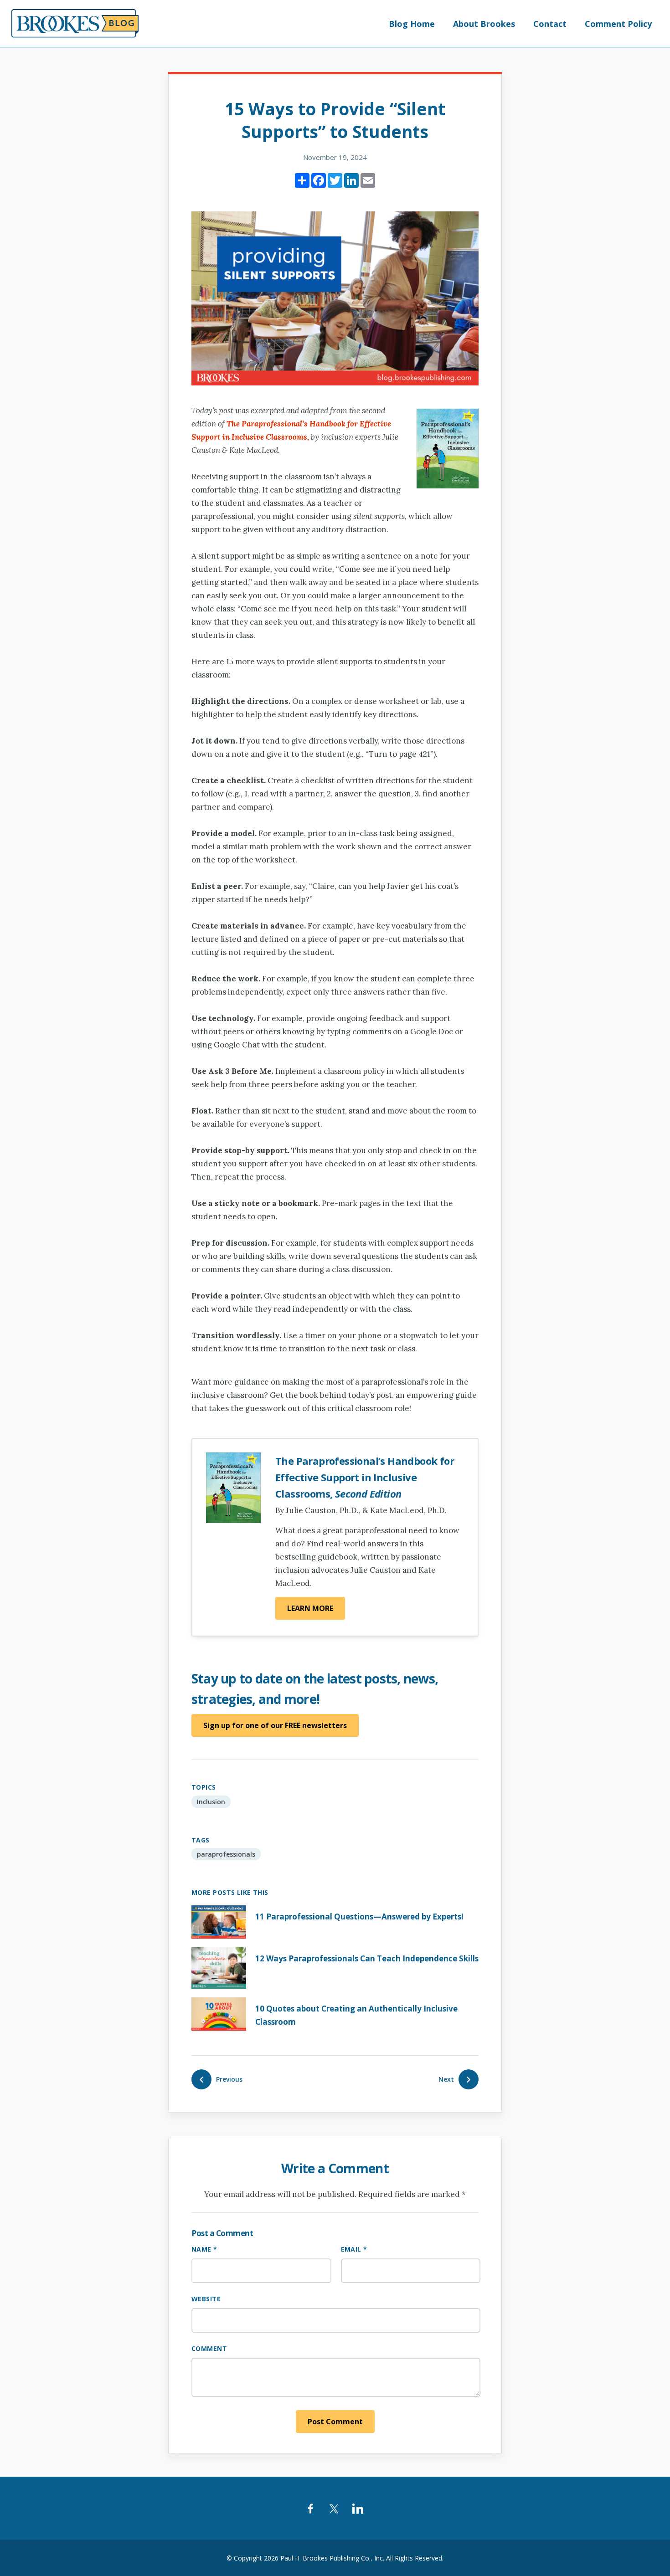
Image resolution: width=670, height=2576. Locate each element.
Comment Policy (618, 24)
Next (446, 2079)
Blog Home (412, 24)
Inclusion (211, 1802)
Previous (229, 2079)
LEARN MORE (310, 1608)
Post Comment (335, 2422)
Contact (550, 24)
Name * (204, 2249)
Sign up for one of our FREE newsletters (275, 1725)
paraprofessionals (226, 1854)
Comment (209, 2348)
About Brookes (484, 24)
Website (206, 2299)
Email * (354, 2249)
